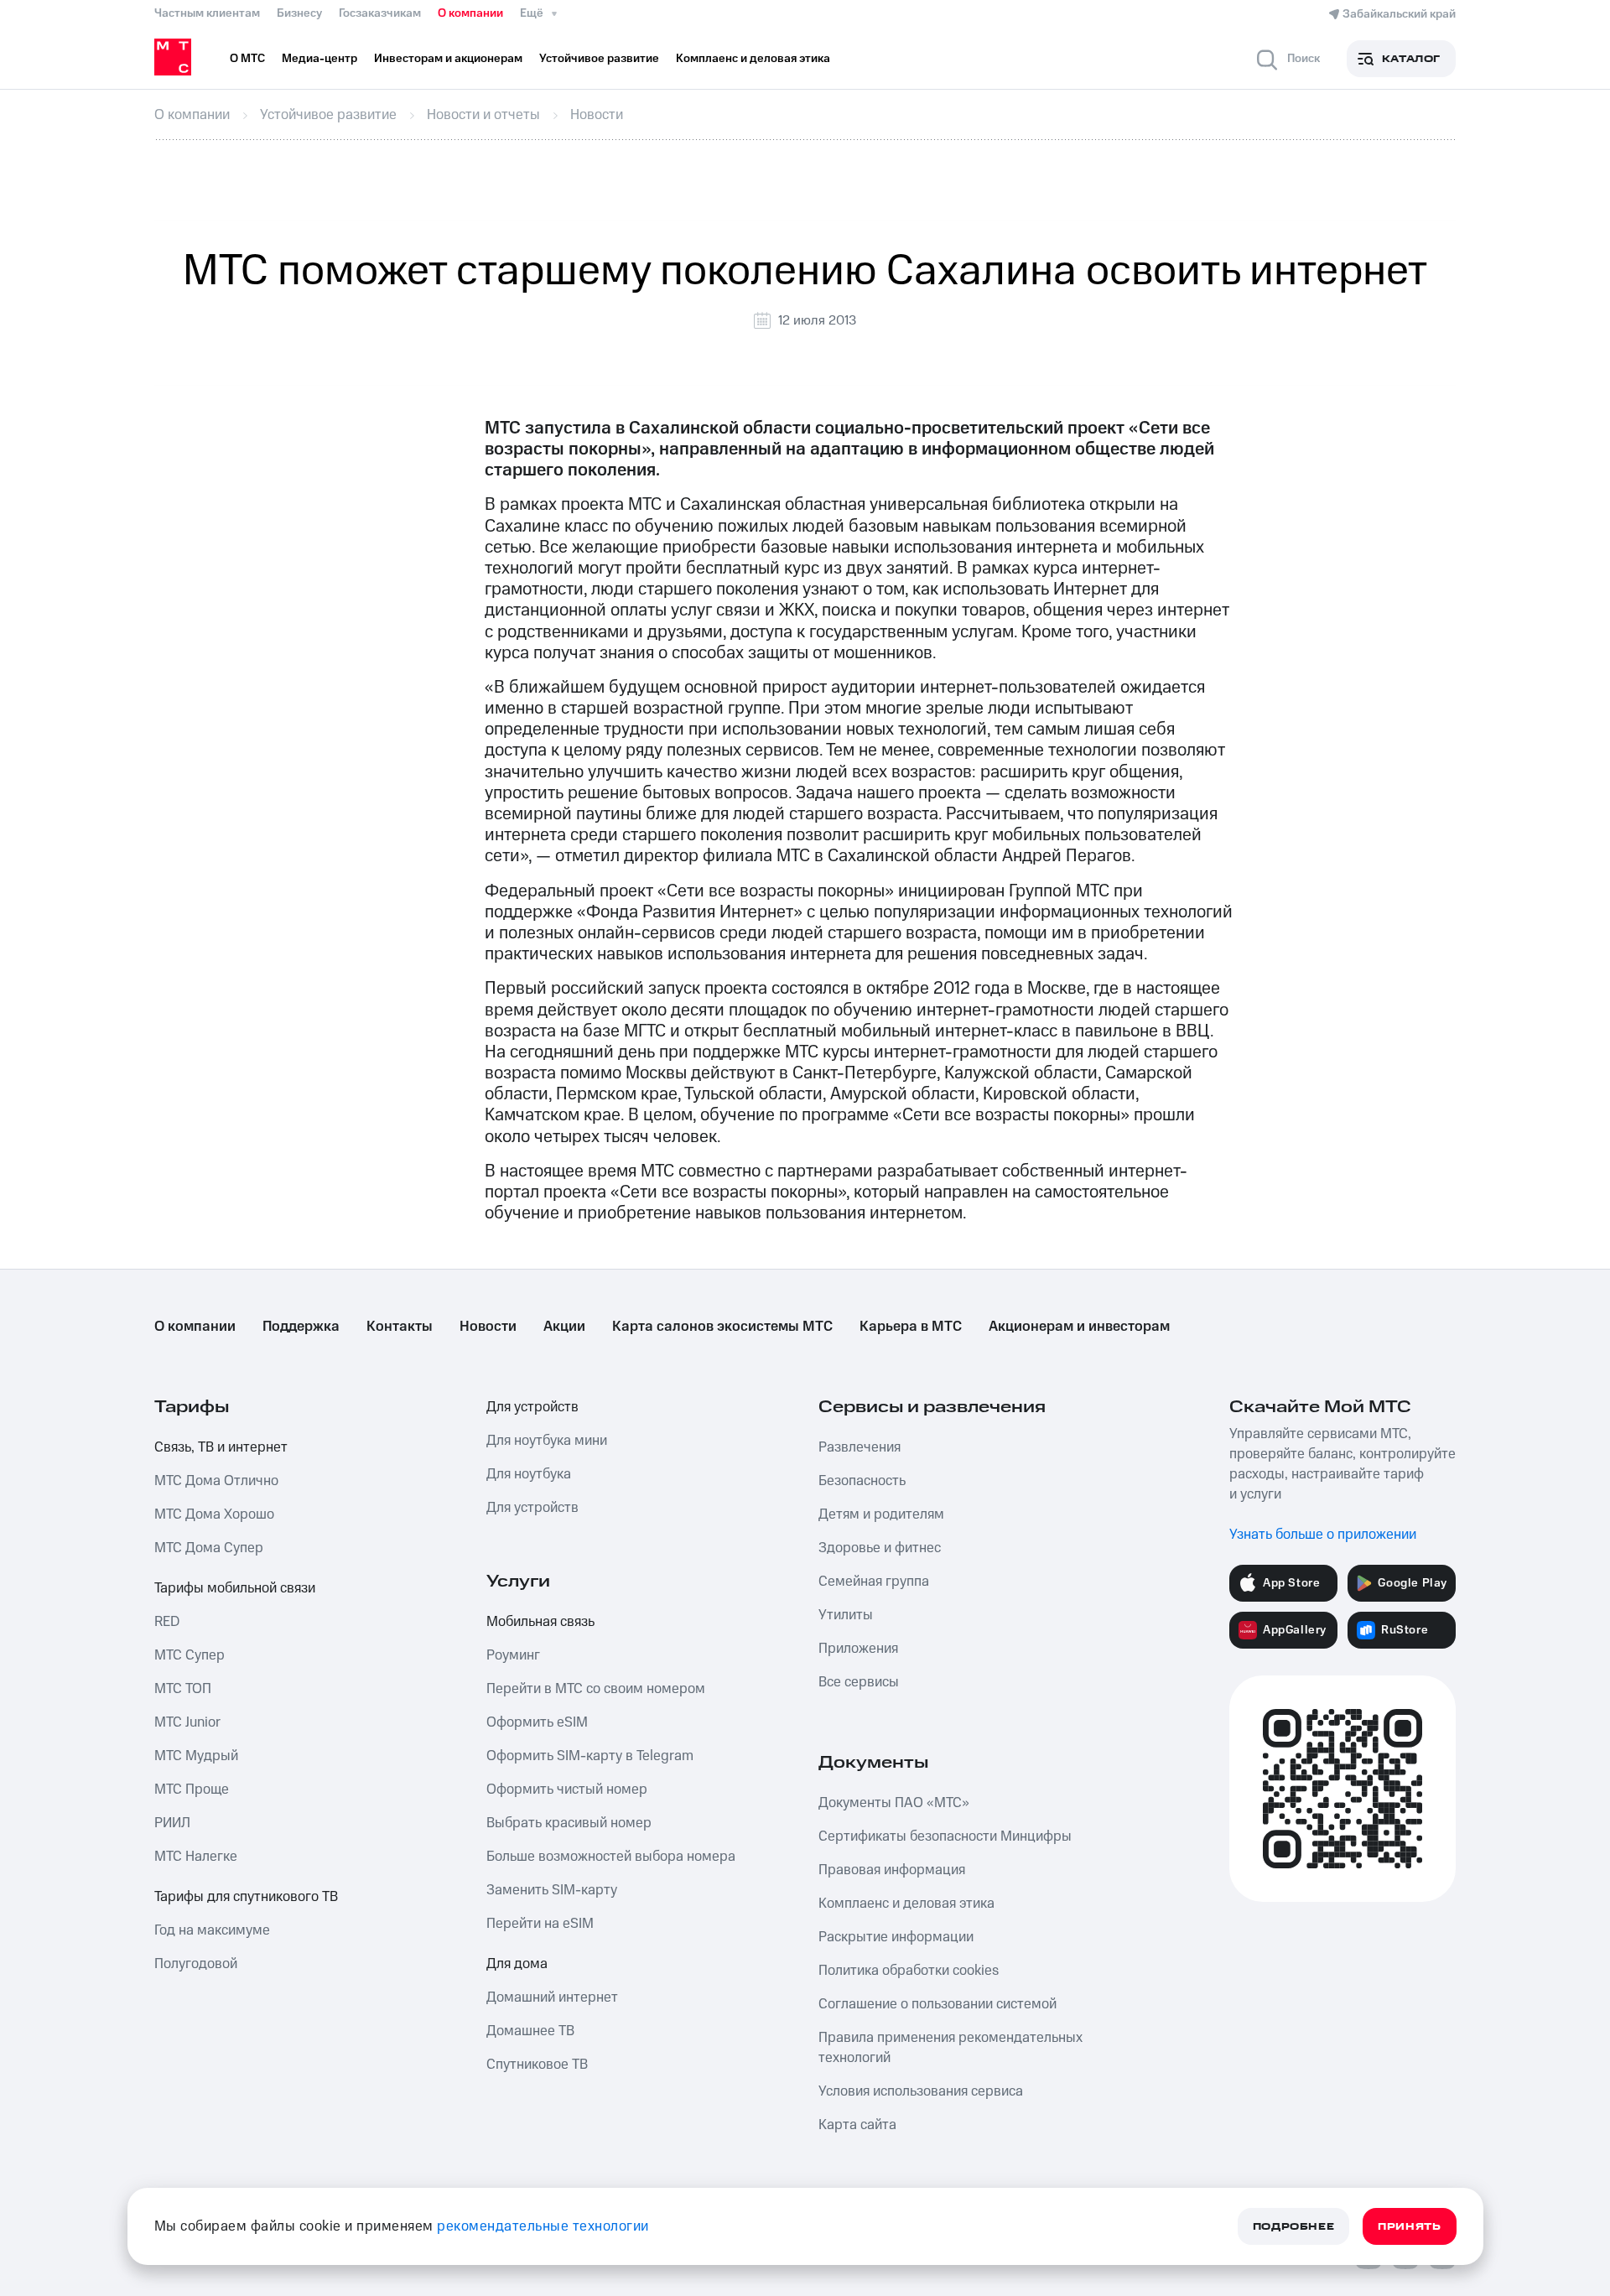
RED (167, 1622)
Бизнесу (299, 13)
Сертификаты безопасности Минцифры (945, 1836)
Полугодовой (196, 1964)
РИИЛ (172, 1823)
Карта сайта (857, 2125)
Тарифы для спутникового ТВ (246, 1897)
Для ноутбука (529, 1474)
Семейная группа (874, 1582)
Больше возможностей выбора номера (611, 1857)
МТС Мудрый (196, 1756)
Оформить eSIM (537, 1722)
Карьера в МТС (911, 1327)
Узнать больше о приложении (1323, 1535)
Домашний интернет (552, 1997)
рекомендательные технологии (543, 2226)
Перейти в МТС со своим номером (596, 1689)
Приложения (858, 1649)
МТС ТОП (183, 1689)
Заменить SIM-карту (552, 1890)
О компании (470, 13)
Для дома (517, 1964)
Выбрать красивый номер (569, 1823)
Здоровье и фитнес (880, 1548)
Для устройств (532, 1407)
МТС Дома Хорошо (214, 1514)
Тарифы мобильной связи (235, 1588)
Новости (488, 1327)
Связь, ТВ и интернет (221, 1447)
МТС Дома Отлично (216, 1481)
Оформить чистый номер (567, 1790)
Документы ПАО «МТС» (894, 1803)
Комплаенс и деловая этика (906, 1904)
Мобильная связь (540, 1622)
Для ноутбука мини (547, 1441)
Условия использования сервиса (921, 2091)
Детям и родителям (881, 1514)
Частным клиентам (207, 13)
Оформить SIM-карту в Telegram (590, 1756)
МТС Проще (192, 1790)
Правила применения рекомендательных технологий (950, 2048)
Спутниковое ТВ (537, 2065)
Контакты (400, 1327)
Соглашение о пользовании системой (937, 2004)
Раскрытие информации (896, 1937)
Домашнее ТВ (530, 2031)
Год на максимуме (212, 1930)
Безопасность (862, 1481)
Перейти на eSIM (540, 1924)
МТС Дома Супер (209, 1548)
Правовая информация (892, 1870)
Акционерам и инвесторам (1079, 1327)
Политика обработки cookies (909, 1971)
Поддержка (301, 1327)
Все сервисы (859, 1682)
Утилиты (846, 1615)
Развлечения (860, 1447)
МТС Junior (187, 1722)
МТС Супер (190, 1655)
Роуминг (513, 1655)
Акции (564, 1327)
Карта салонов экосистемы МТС (722, 1327)
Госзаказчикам (380, 13)
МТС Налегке (196, 1857)
